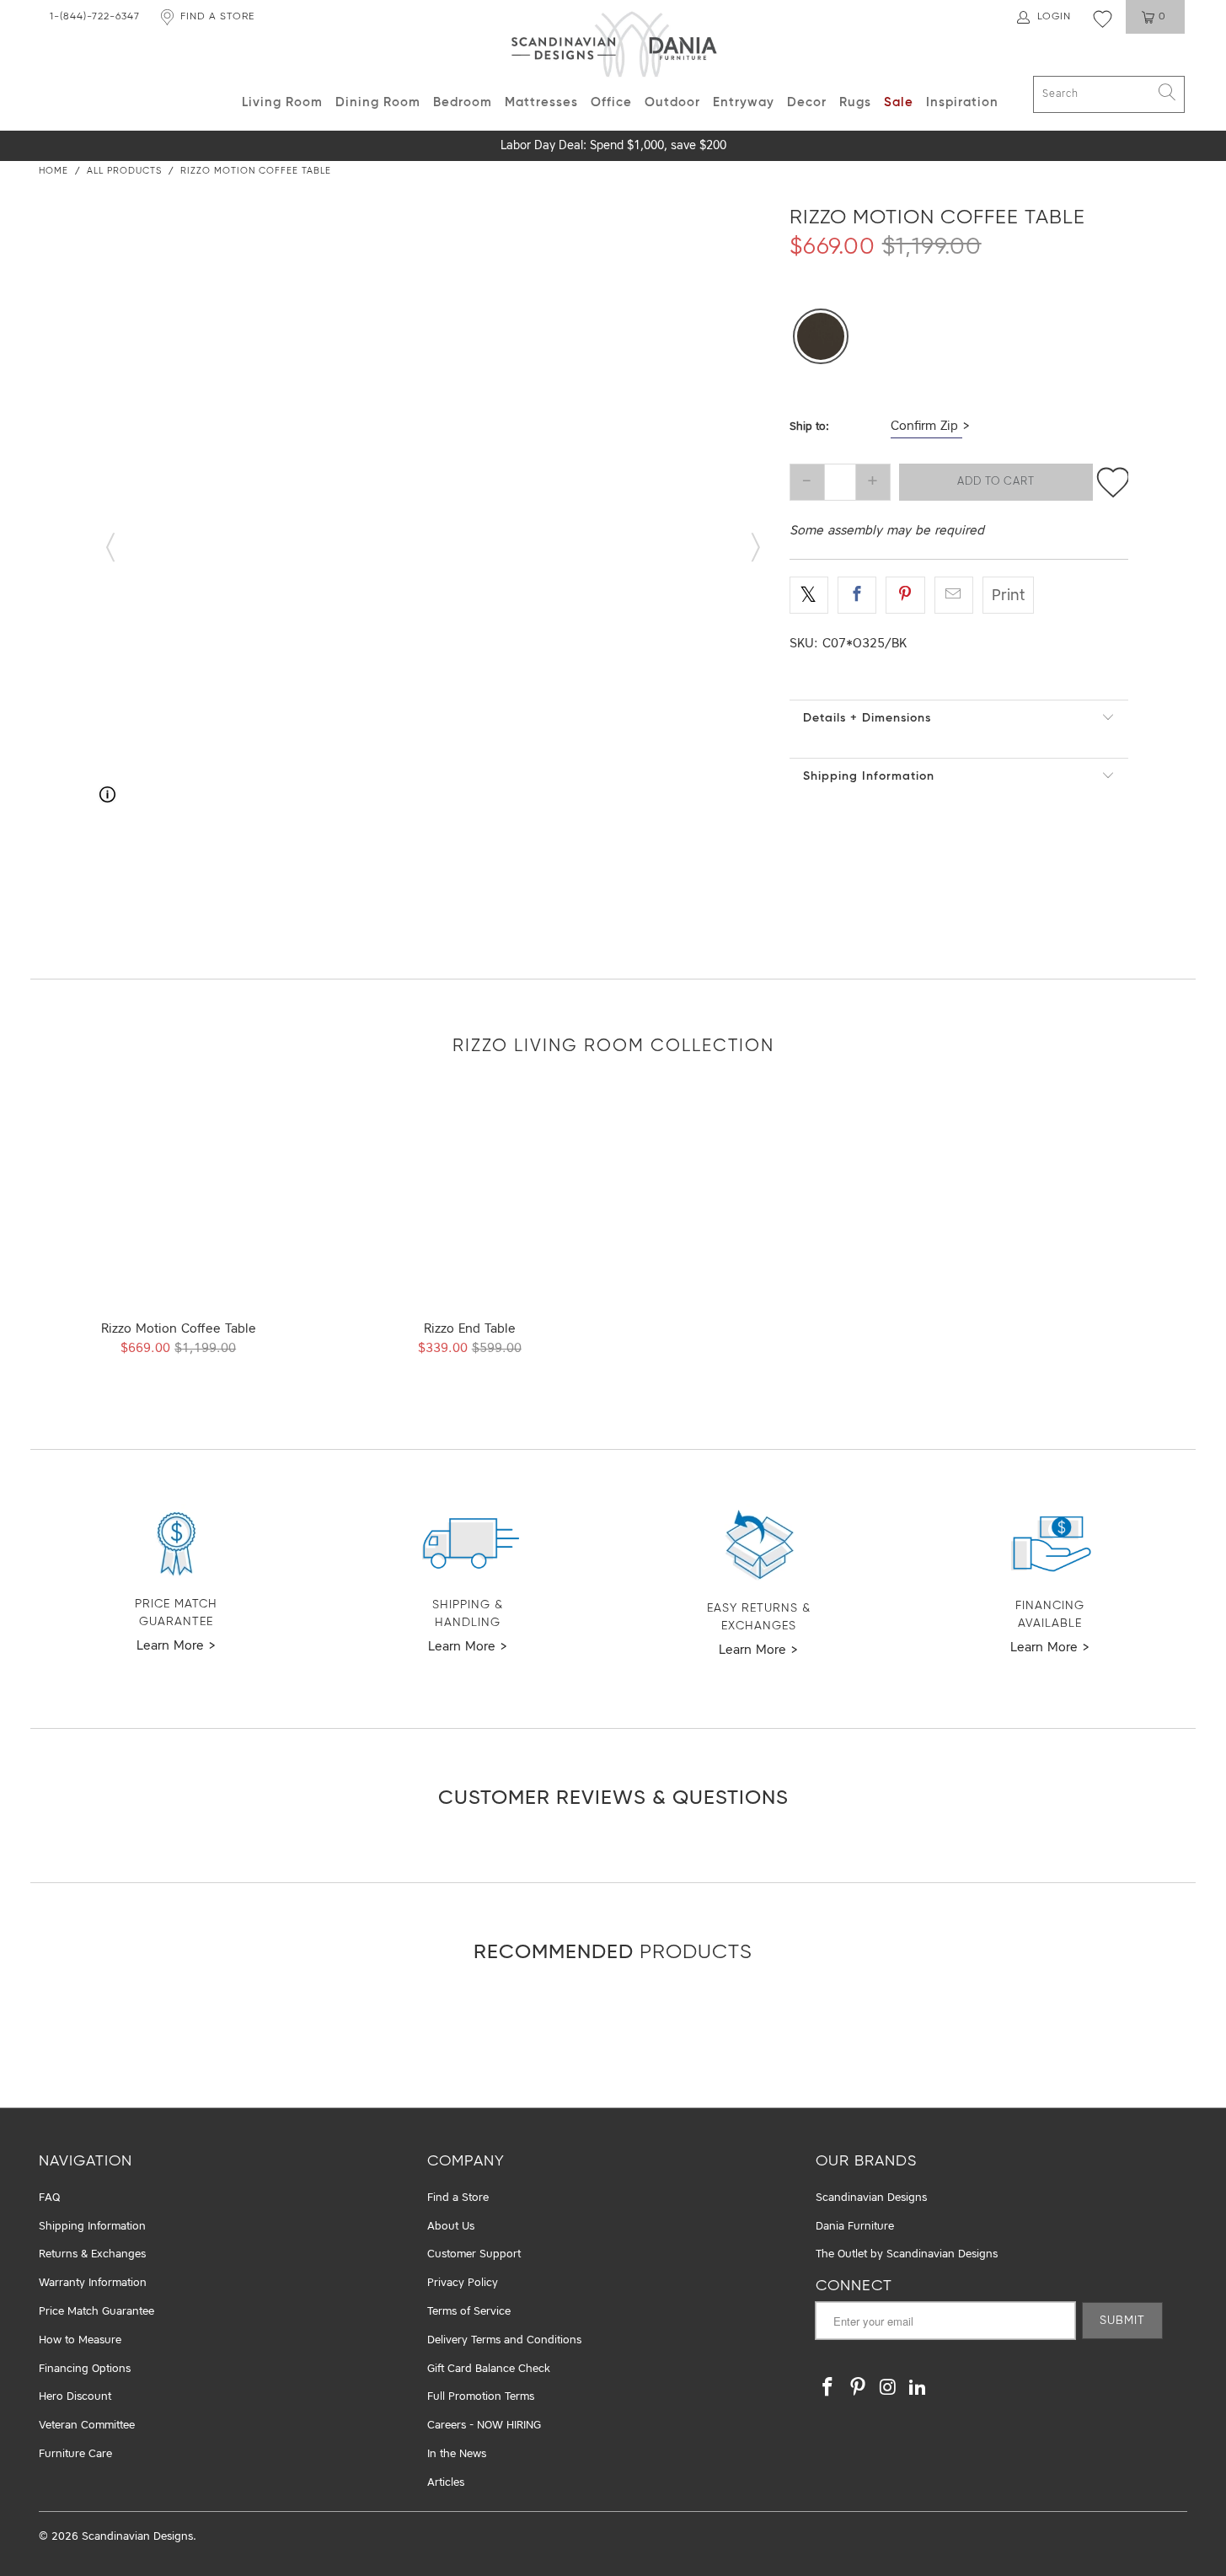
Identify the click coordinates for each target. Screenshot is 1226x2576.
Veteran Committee (87, 2426)
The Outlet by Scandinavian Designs (907, 2254)
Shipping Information (869, 776)
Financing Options (85, 2369)
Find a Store (458, 2198)
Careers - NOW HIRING (484, 2426)
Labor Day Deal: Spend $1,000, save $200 (613, 146)
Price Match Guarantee (96, 2312)
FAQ (49, 2198)
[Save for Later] (1113, 482)
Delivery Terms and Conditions (504, 2340)
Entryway (744, 102)
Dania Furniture (855, 2227)
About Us (451, 2227)
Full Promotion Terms (481, 2397)
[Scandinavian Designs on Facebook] (828, 2388)
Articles (446, 2483)
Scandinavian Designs (871, 2198)
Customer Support (474, 2254)
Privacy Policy (463, 2283)
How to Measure (80, 2340)
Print (1008, 596)
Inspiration (962, 102)
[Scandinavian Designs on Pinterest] (859, 2388)
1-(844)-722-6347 (95, 17)
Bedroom (463, 102)
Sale (899, 102)
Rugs (855, 102)
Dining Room (378, 102)
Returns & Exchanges (92, 2254)
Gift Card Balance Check (489, 2369)
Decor (807, 102)
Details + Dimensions (867, 718)
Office (611, 102)
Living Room (282, 102)
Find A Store (217, 17)
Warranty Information (93, 2283)
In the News (457, 2454)
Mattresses (541, 102)
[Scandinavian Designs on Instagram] (888, 2388)
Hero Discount (75, 2397)
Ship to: (809, 427)
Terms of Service (469, 2312)
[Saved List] (1103, 19)
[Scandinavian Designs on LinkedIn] (918, 2388)
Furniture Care (75, 2454)
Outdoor (672, 102)
